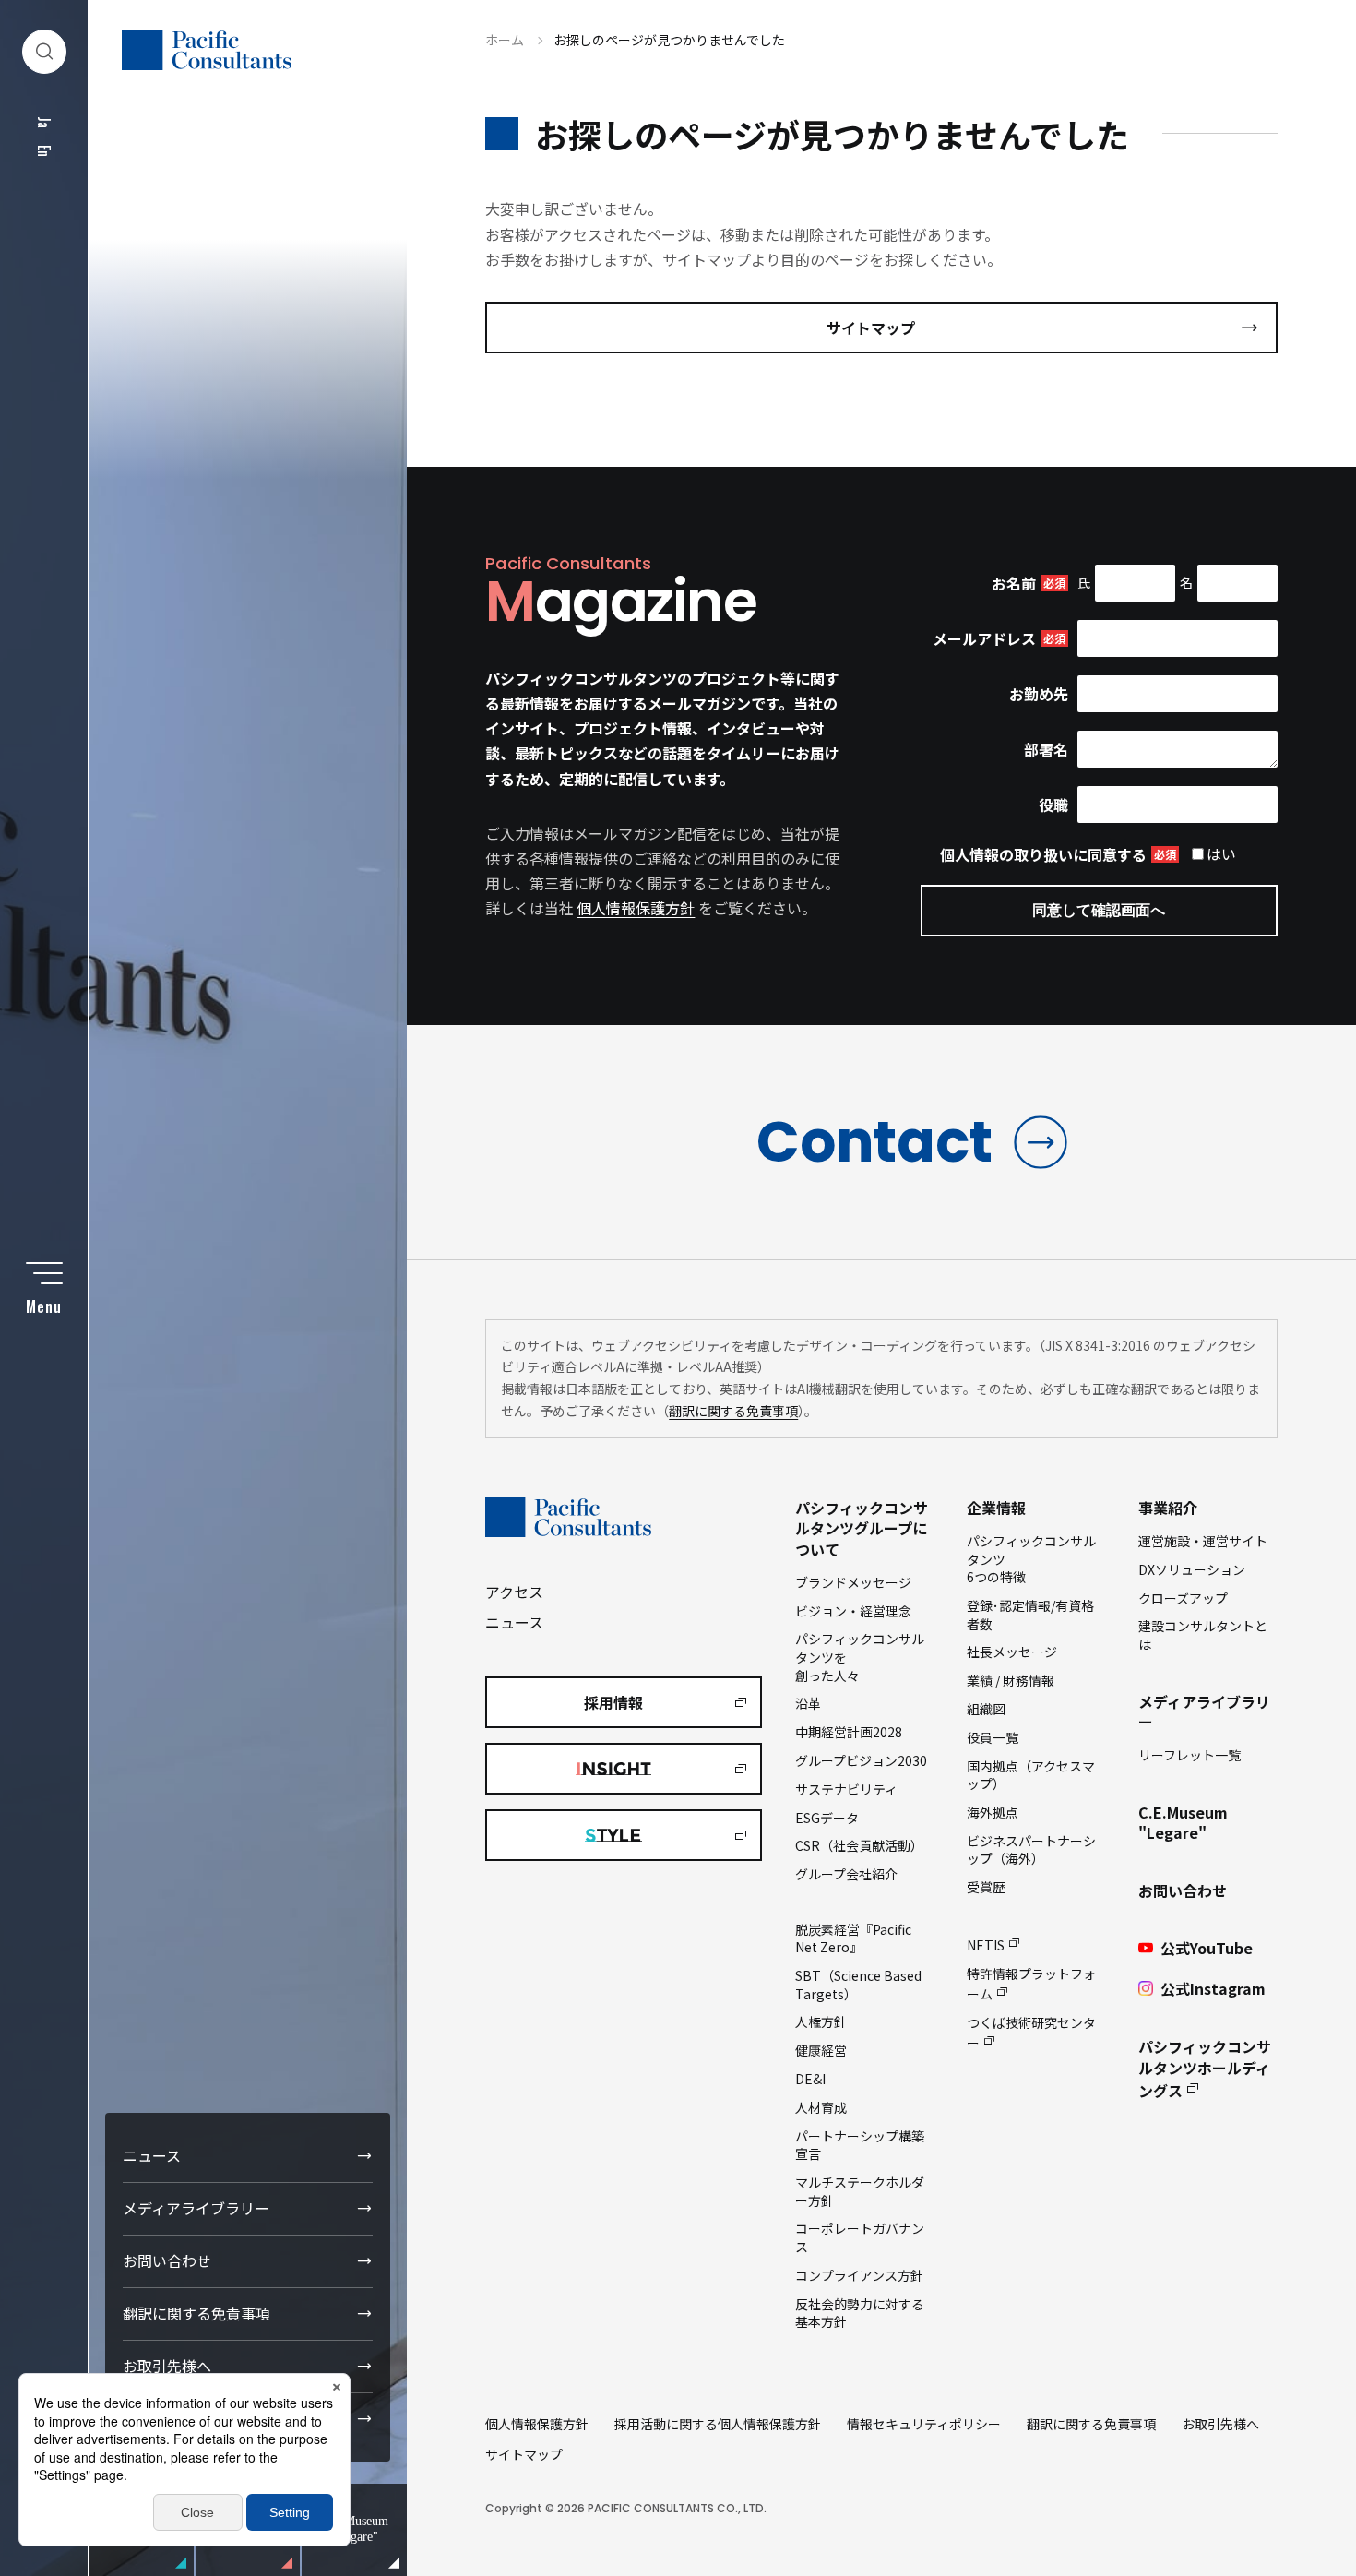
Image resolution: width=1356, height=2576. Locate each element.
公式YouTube (1207, 1948)
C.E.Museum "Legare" (1183, 1822)
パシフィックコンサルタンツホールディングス (1205, 2069)
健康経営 (821, 2050)
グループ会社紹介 (846, 1874)
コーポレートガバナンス (860, 2237)
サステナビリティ (846, 1789)
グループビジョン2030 (861, 1760)
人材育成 (821, 2107)
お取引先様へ (167, 2366)
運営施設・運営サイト (1203, 1541)
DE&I (810, 2079)
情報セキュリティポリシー (924, 2424)
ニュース (152, 2155)
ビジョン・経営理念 (853, 1611)
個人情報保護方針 (636, 908)
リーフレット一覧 (1189, 1755)
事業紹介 (1168, 1508)
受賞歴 (986, 1887)
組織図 (986, 1709)
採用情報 (613, 1702)
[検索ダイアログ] (44, 52)
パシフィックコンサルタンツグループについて (862, 1528)
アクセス (514, 1592)
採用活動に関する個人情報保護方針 (718, 2424)
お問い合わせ (167, 2260)
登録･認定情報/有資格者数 (1030, 1615)
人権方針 (821, 2021)
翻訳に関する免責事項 (196, 2313)
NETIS (986, 1945)
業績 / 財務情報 (1011, 1680)
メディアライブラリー (196, 2208)
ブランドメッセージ (853, 1582)
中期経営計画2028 (849, 1732)
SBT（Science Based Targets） (858, 1985)
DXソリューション (1192, 1569)
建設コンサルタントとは (1203, 1635)
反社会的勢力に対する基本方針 (860, 2313)
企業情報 (996, 1508)
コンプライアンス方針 (859, 2275)
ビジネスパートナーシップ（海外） (1031, 1850)
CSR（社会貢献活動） (859, 1845)
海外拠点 (993, 1812)
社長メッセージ (1012, 1652)
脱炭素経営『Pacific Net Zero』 (853, 1938)
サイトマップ (871, 328)
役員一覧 (993, 1737)
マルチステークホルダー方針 (860, 2191)
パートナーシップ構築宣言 (860, 2145)
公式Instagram (1213, 1988)
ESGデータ (827, 1818)
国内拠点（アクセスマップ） (1031, 1775)
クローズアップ (1183, 1598)
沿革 (808, 1703)
